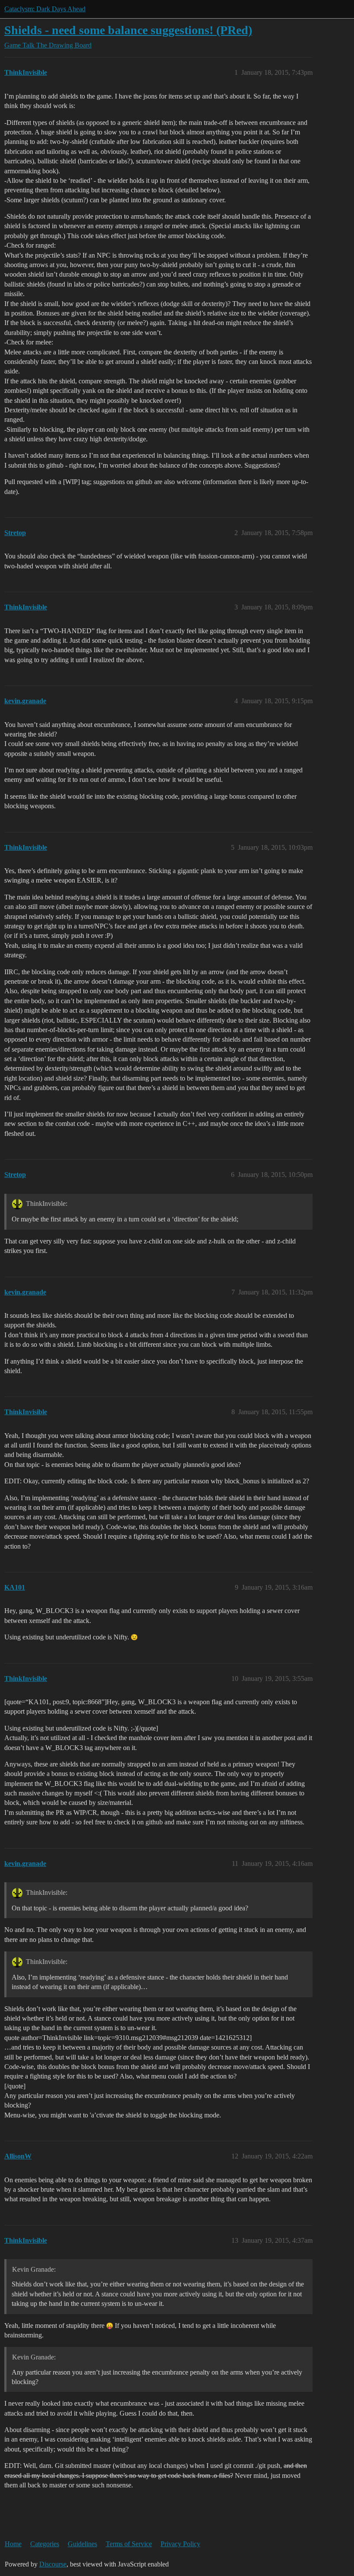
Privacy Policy (180, 2544)
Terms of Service (129, 2544)
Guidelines (82, 2544)
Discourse (53, 2564)
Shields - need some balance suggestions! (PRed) (128, 30)
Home (13, 2544)
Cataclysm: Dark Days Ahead (45, 9)
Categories (45, 2544)
